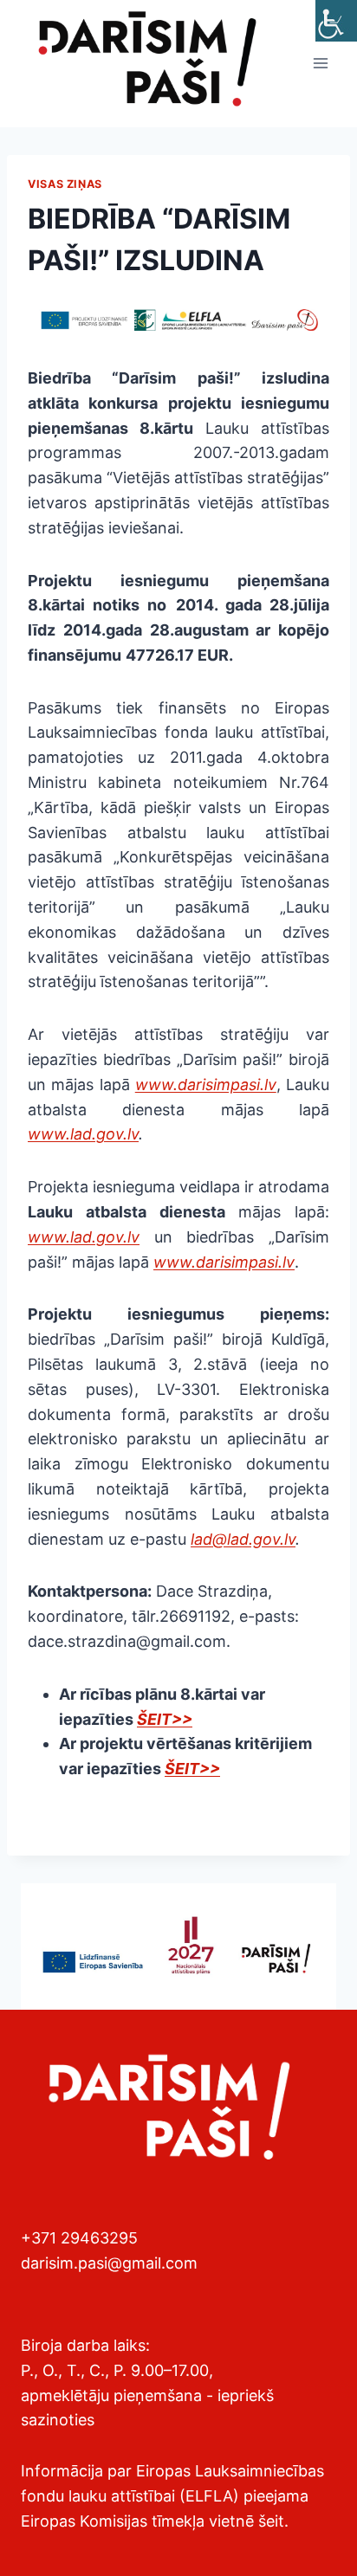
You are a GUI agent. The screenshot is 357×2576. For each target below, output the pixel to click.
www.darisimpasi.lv (206, 1085)
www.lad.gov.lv (83, 1134)
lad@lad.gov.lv (243, 1539)
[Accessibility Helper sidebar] (336, 21)
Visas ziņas (65, 184)
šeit (271, 2521)
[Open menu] (320, 64)
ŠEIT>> (165, 1719)
